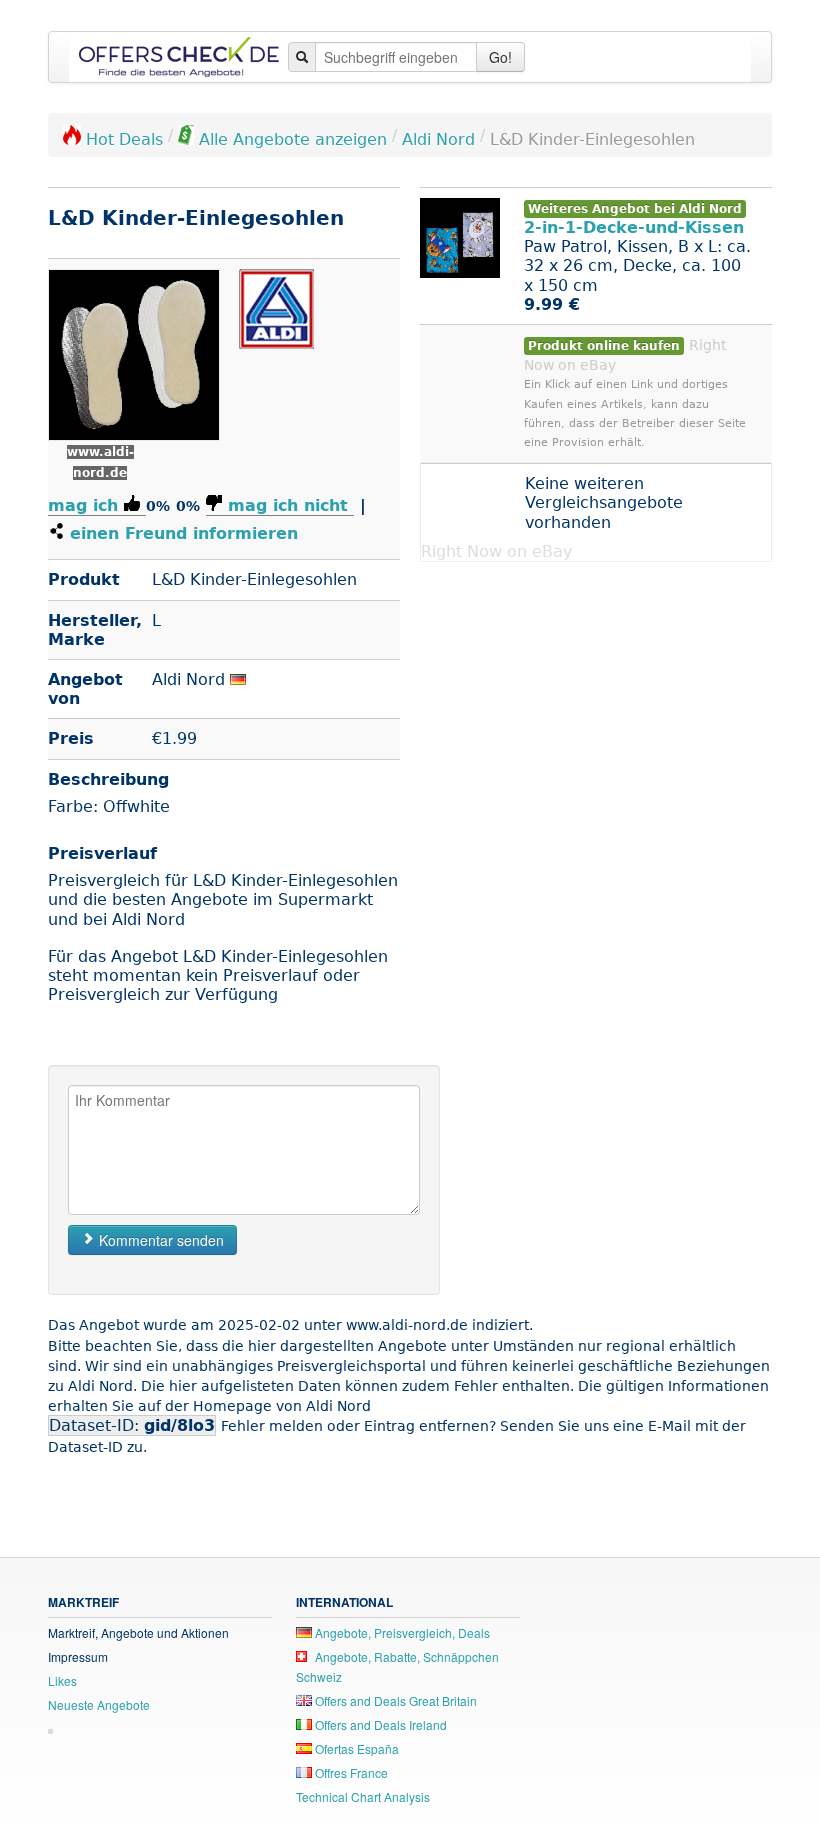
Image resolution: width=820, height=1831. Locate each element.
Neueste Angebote (99, 1704)
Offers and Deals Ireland (379, 1724)
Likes (62, 1680)
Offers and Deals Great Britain (394, 1700)
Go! (500, 57)
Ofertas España (355, 1748)
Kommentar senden (159, 1240)
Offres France (350, 1772)
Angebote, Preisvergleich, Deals (401, 1632)
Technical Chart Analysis (363, 1796)
